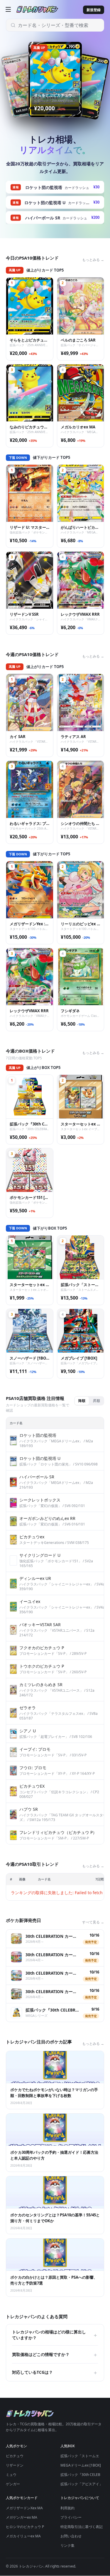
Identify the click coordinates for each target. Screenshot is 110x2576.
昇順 (97, 1401)
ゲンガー (13, 2484)
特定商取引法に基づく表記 (82, 2527)
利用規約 (67, 2508)
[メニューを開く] (8, 9)
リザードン (15, 2465)
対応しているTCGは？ (55, 2372)
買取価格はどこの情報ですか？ (55, 2354)
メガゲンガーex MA (22, 2517)
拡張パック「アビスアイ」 (82, 2484)
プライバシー (71, 2517)
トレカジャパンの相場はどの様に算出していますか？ (55, 2335)
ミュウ (11, 2475)
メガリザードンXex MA (24, 2508)
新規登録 (94, 10)
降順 (82, 1401)
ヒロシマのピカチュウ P (25, 2527)
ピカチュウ (15, 2456)
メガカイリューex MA (23, 2536)
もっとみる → (93, 260)
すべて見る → (93, 1922)
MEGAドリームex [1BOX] (81, 2465)
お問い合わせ (71, 2536)
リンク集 (67, 2545)
